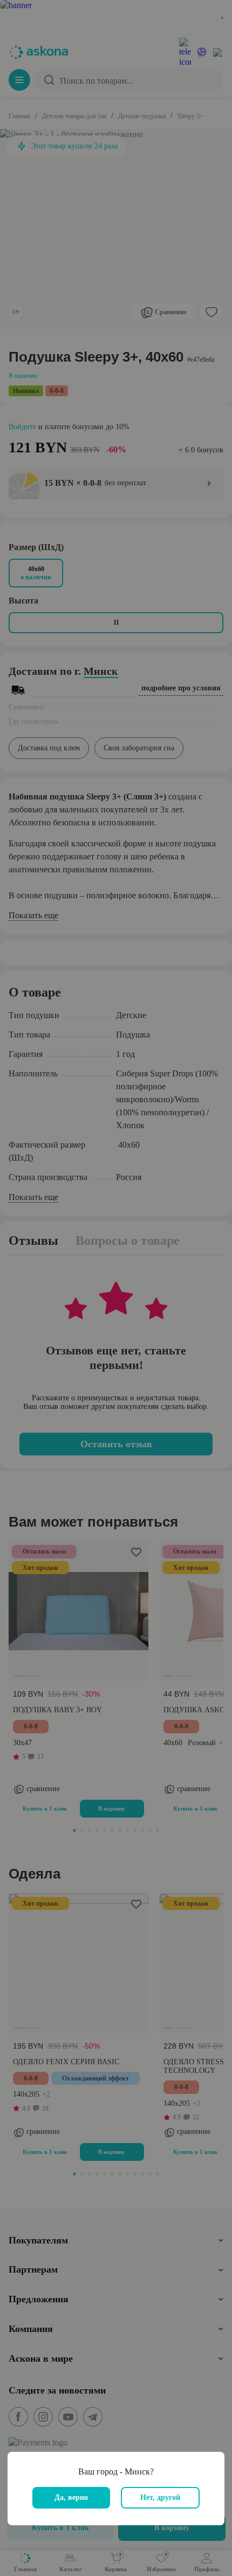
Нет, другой (160, 2497)
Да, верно (71, 2497)
